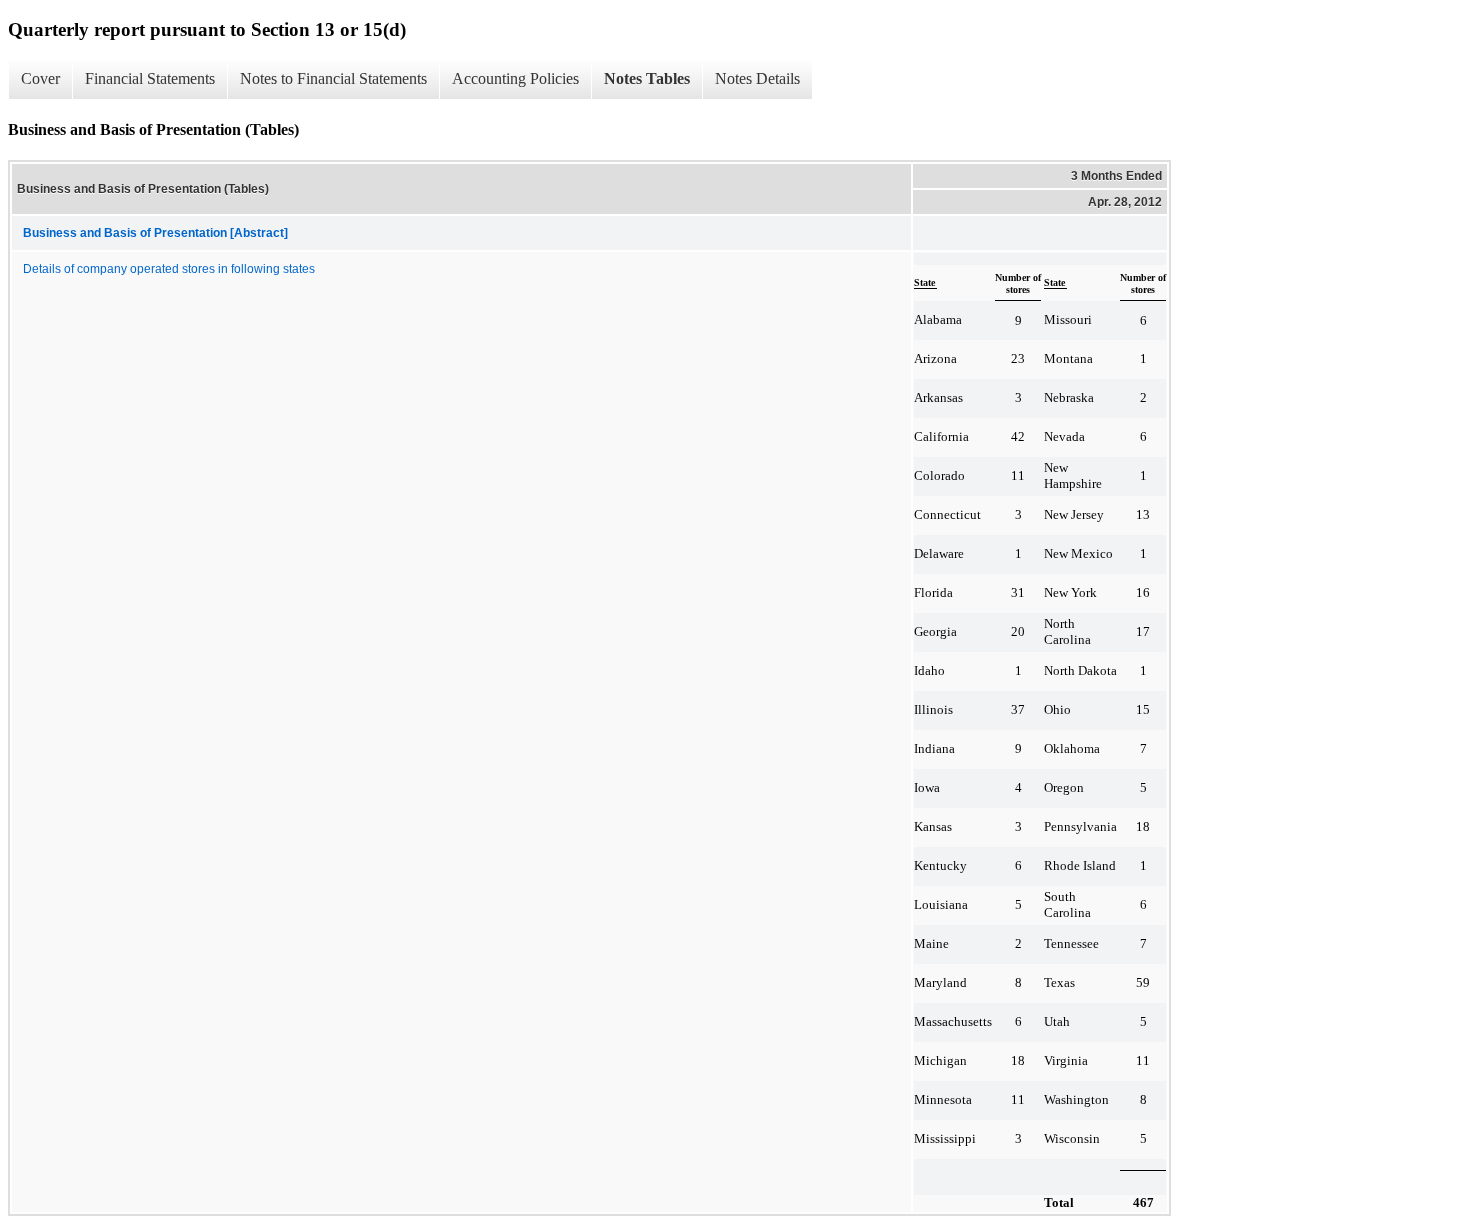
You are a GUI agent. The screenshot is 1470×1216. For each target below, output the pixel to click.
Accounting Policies (515, 78)
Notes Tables (647, 78)
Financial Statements (150, 78)
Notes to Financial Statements (333, 78)
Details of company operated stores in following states (169, 269)
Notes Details (757, 78)
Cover (40, 78)
